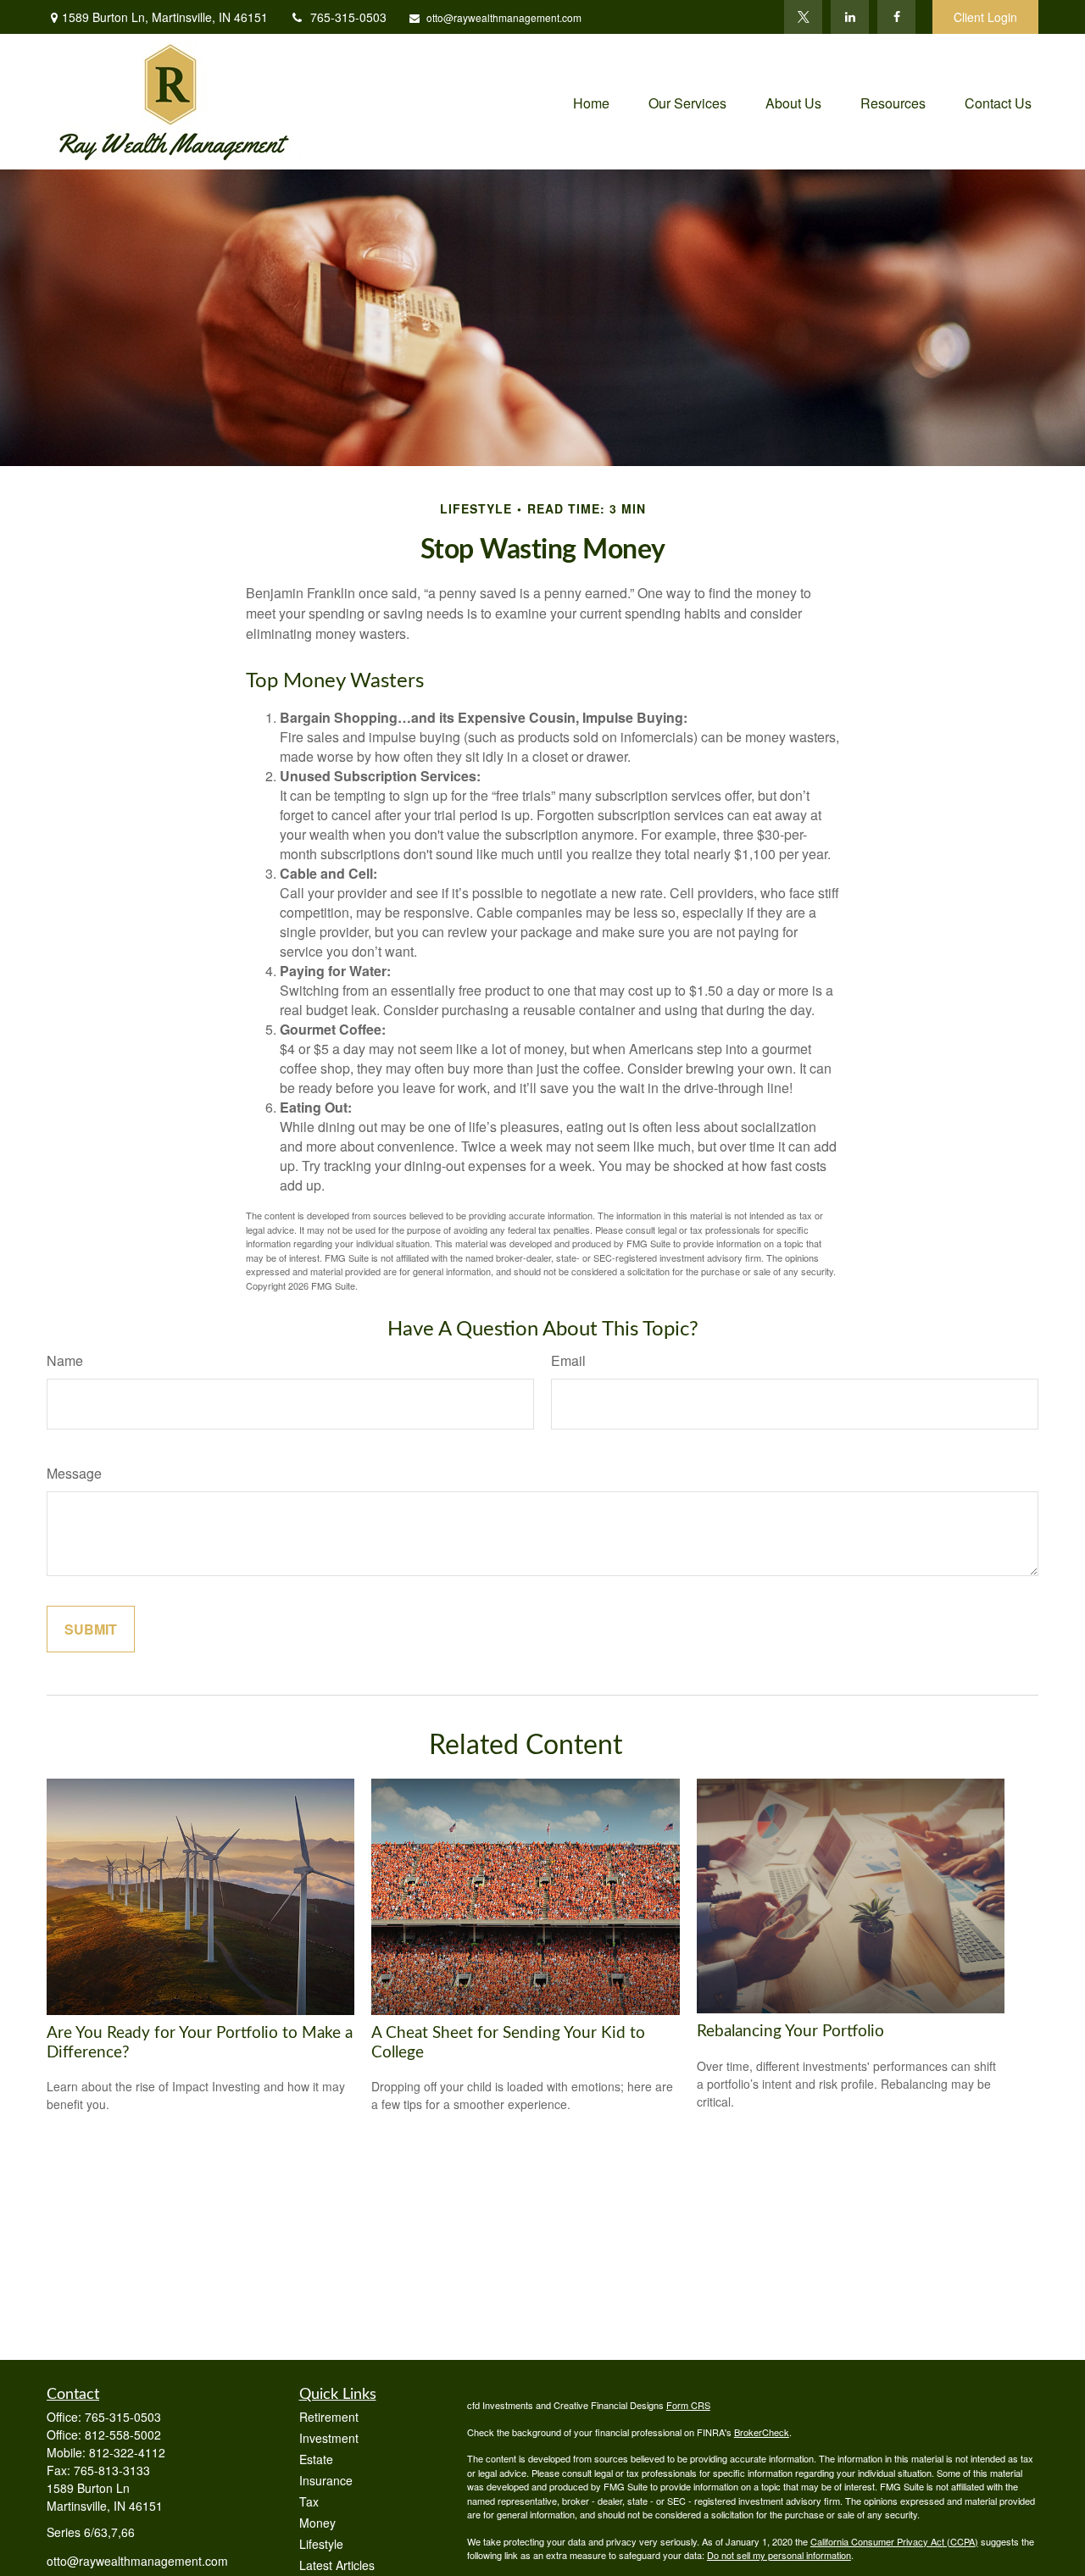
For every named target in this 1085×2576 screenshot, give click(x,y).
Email (568, 1360)
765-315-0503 (348, 17)
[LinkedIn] (850, 17)
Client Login (985, 17)
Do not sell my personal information (779, 2555)
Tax (309, 2501)
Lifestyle (321, 2544)
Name (65, 1360)
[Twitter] (803, 17)
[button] (591, 101)
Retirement (329, 2417)
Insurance (326, 2480)
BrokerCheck (762, 2432)
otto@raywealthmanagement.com (504, 17)
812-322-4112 (127, 2452)
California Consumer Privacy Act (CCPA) (894, 2541)
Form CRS (688, 2405)
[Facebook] (896, 17)
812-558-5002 (123, 2434)
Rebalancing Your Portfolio (790, 2032)
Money (317, 2523)
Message (74, 1473)
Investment (329, 2438)
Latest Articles (337, 2565)
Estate (316, 2459)
